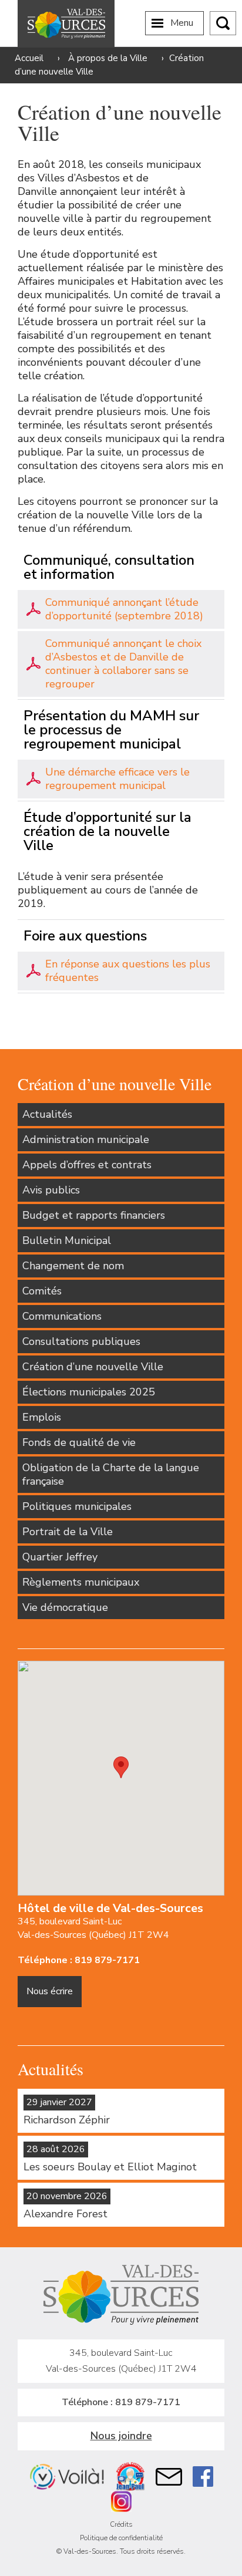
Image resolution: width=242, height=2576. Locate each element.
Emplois (42, 1417)
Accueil (29, 58)
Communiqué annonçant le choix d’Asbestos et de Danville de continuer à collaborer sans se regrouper (123, 664)
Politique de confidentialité (121, 2538)
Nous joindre (121, 2436)
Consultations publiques (81, 1341)
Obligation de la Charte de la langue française (111, 1474)
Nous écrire (50, 1991)
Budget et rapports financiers (94, 1215)
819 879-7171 (107, 1960)
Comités (42, 1291)
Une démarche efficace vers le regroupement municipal (117, 779)
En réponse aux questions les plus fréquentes (128, 971)
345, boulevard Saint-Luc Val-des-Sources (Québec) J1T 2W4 (93, 1928)
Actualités (47, 1114)
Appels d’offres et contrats (87, 1165)
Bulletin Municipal (67, 1240)
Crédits (121, 2524)
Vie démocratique (65, 1607)
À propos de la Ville (108, 58)
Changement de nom (73, 1266)
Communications (62, 1316)
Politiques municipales (77, 1506)
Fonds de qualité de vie (79, 1442)
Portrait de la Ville (68, 1532)
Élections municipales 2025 (89, 1392)
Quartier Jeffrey (60, 1557)
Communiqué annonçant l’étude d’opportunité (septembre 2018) (124, 609)
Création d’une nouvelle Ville (93, 1367)
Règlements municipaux (81, 1582)
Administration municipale (86, 1139)
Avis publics (51, 1190)
